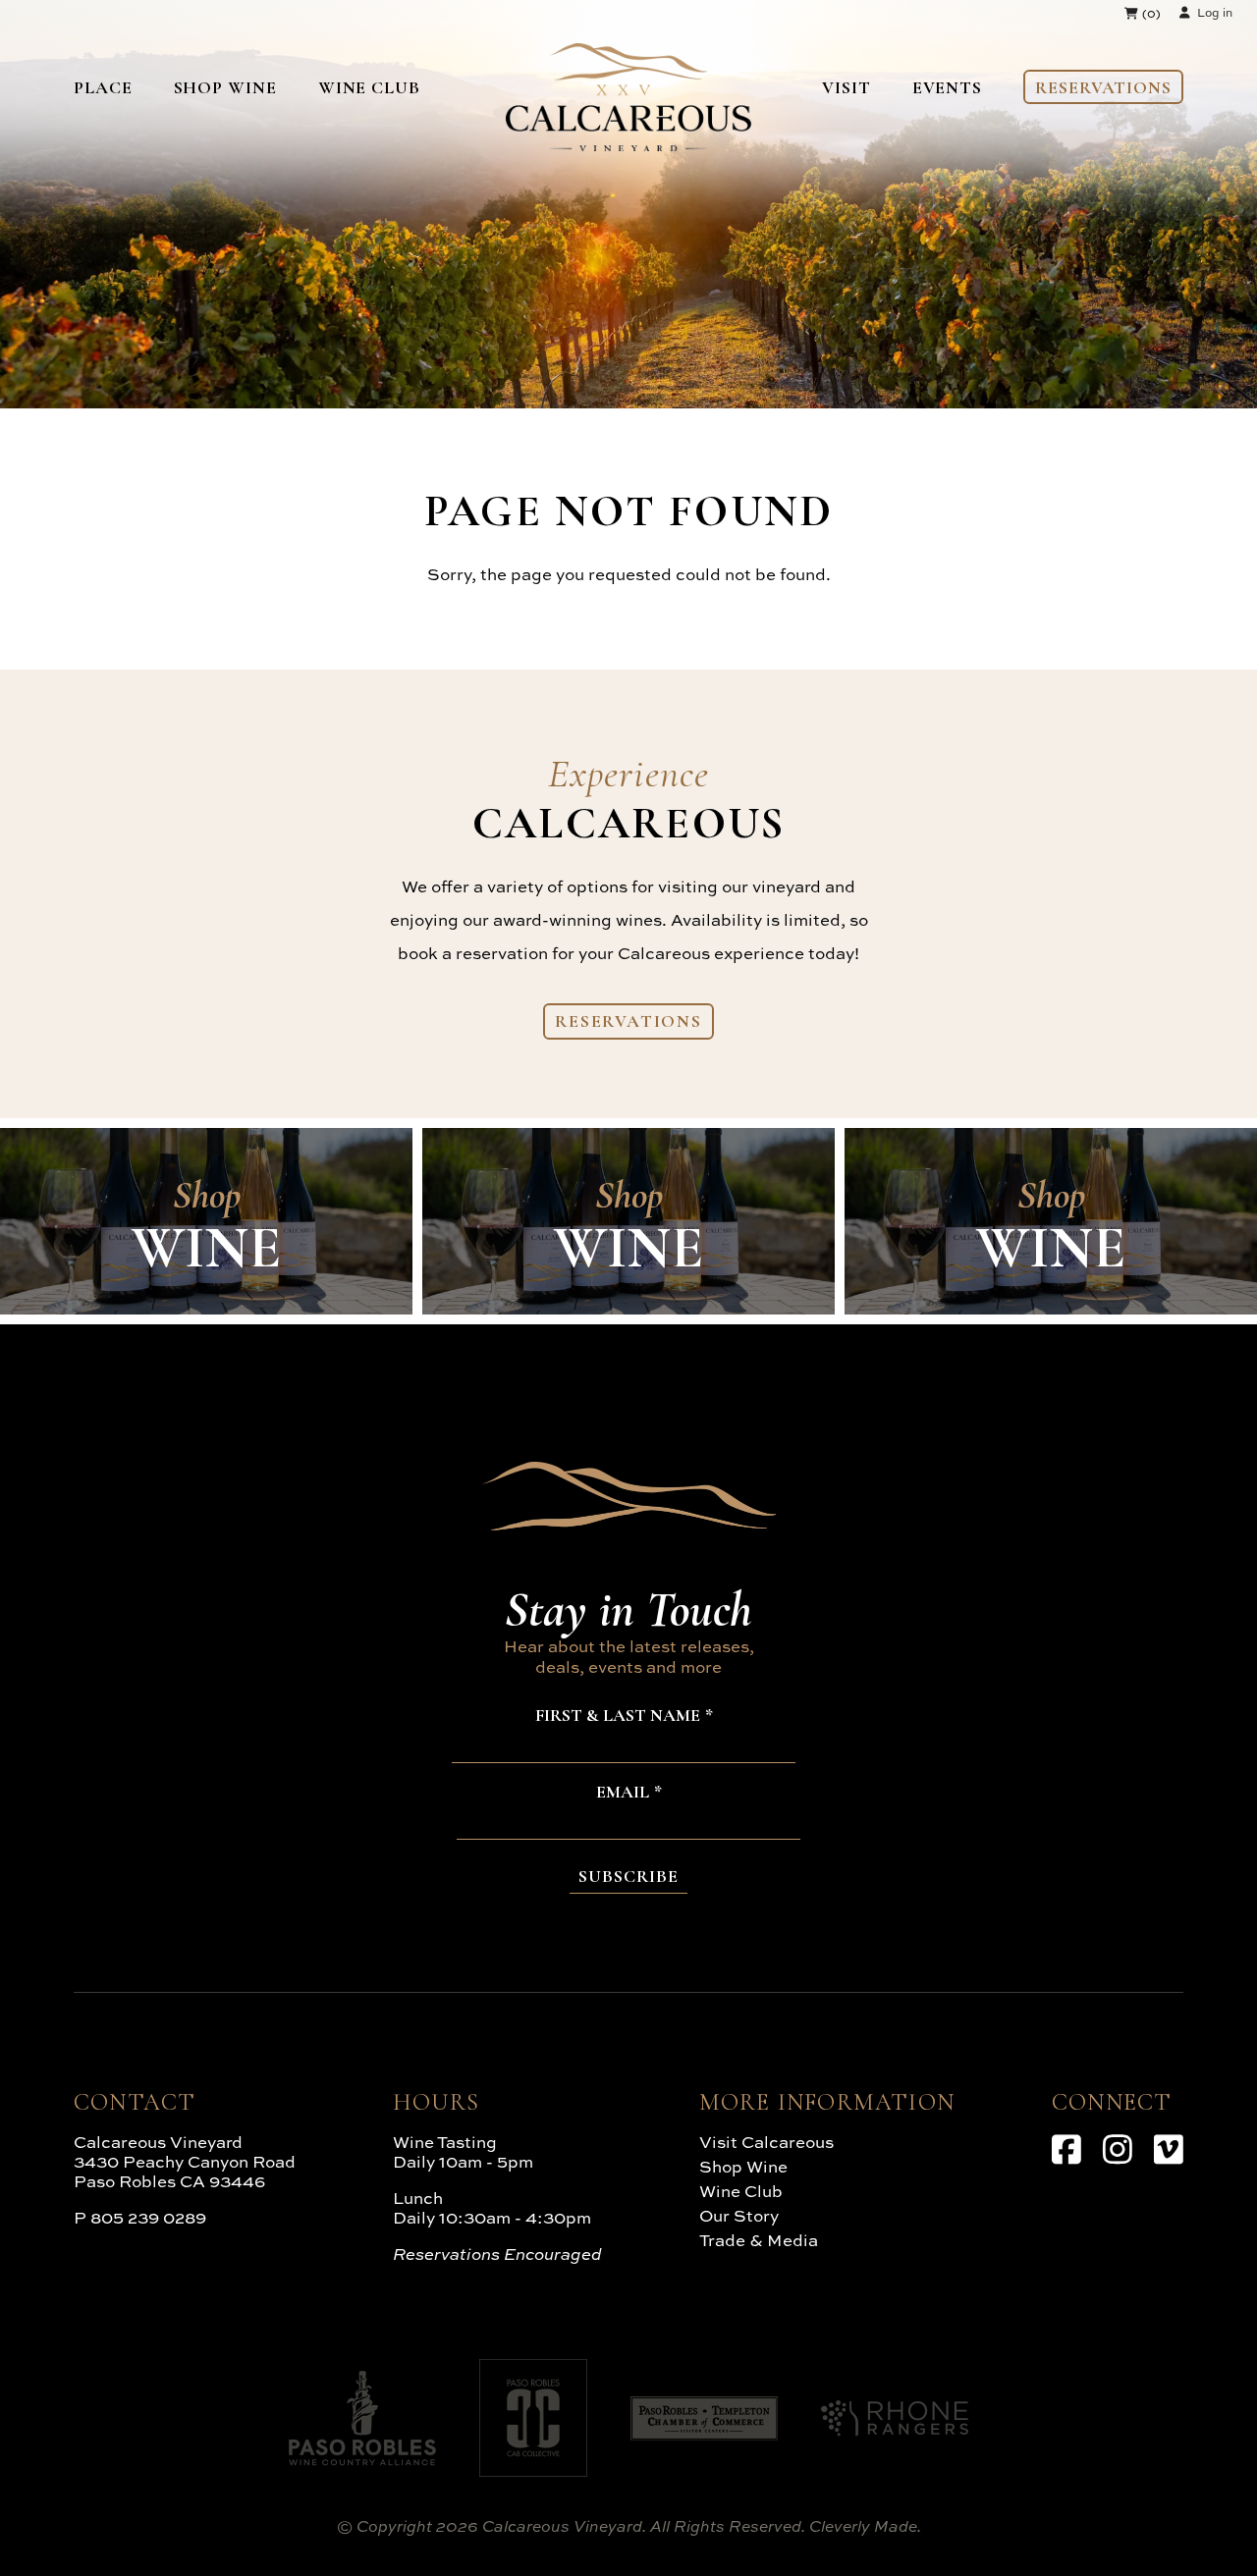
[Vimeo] (1169, 2149)
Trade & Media (759, 2240)
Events (947, 87)
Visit (847, 87)
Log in (1215, 12)
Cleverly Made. (865, 2526)
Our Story (739, 2215)
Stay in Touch (628, 1609)
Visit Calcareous (766, 2142)
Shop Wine (225, 87)
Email (623, 1793)
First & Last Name (618, 1716)
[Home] (628, 145)
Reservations (1103, 87)
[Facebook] (1066, 2149)
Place (103, 87)
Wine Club (369, 87)
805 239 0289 (148, 2217)
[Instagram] (1118, 2149)
